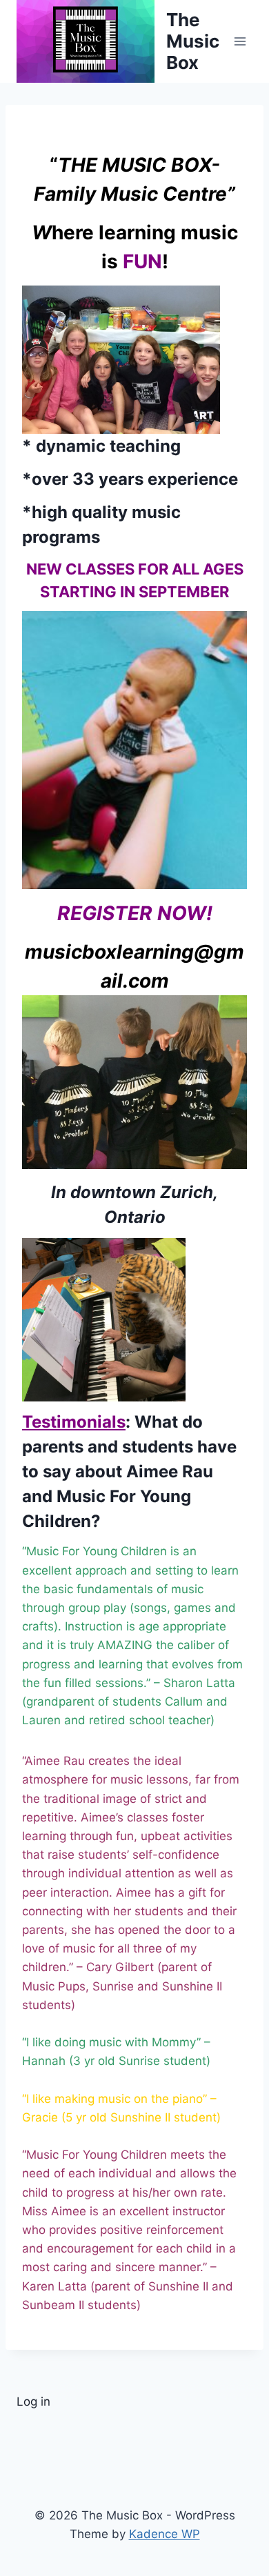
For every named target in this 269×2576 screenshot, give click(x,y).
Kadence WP (165, 2534)
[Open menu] (240, 41)
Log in (33, 2402)
